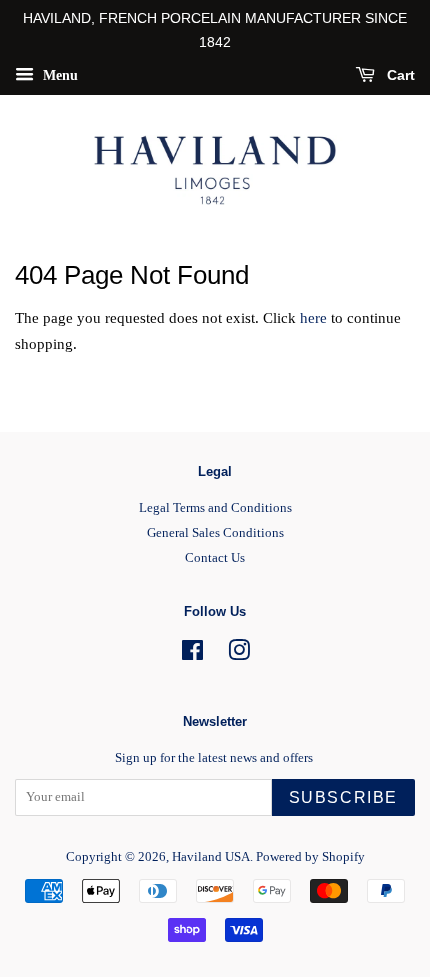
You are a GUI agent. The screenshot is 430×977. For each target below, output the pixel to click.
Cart (399, 75)
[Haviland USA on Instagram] (239, 655)
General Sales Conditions (215, 533)
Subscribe (343, 797)
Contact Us (215, 558)
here (313, 318)
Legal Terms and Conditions (215, 508)
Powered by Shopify (310, 857)
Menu (58, 74)
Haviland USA (211, 857)
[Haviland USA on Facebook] (192, 655)
